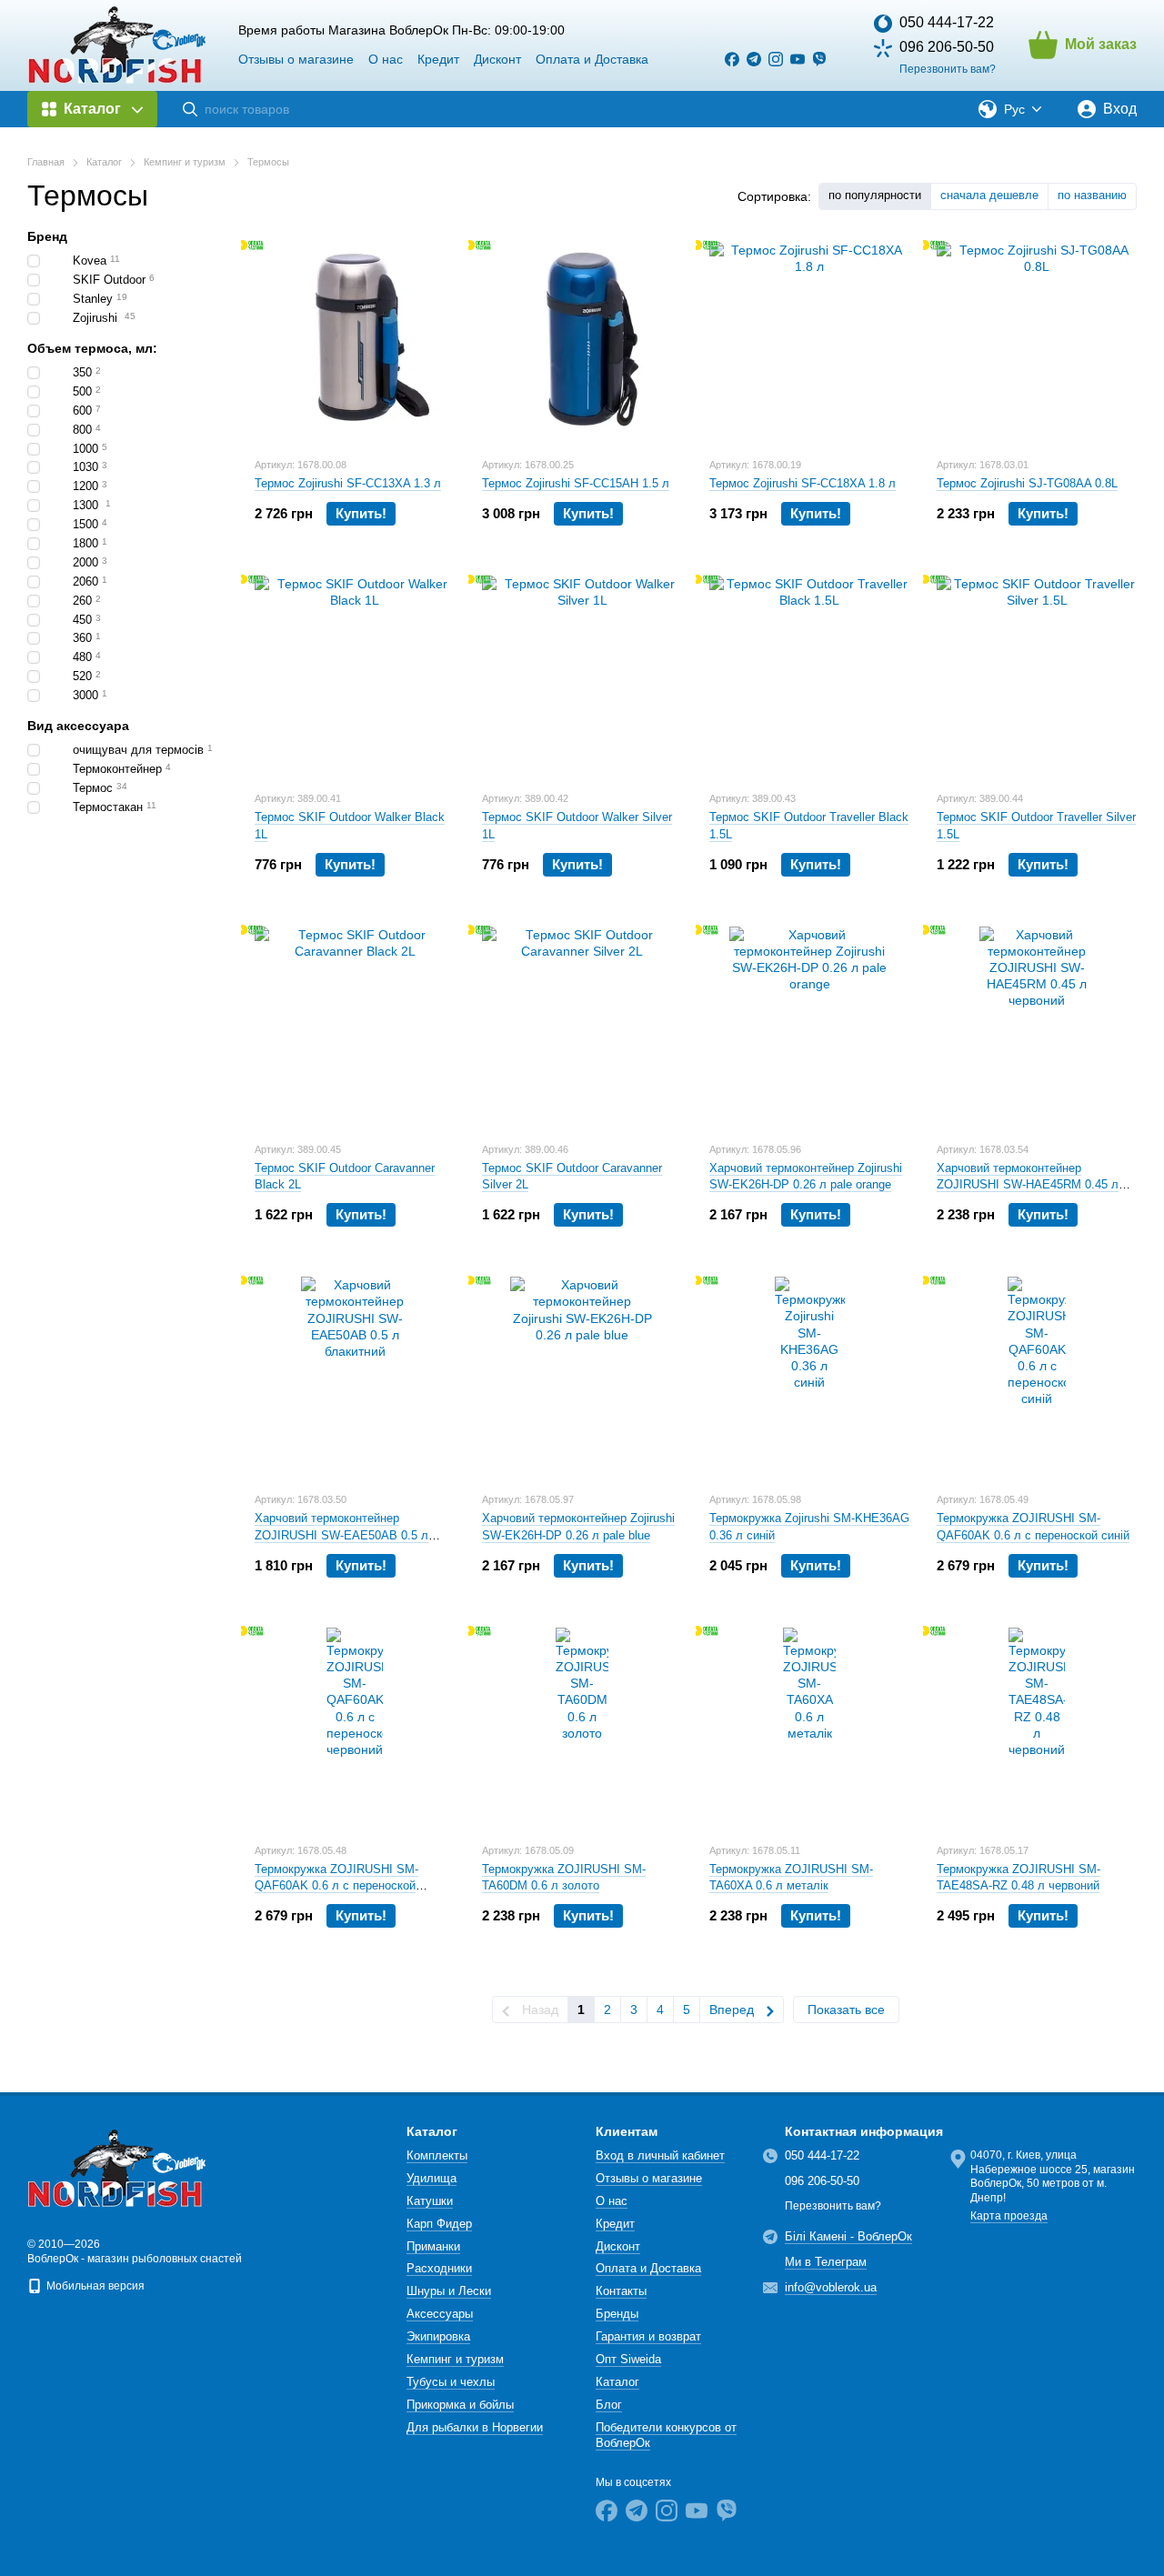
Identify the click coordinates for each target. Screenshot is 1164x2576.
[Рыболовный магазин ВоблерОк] (118, 2168)
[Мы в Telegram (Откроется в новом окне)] (754, 59)
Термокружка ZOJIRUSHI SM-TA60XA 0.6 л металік (791, 1877)
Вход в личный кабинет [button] (660, 2155)
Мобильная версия (94, 2286)
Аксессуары (440, 2314)
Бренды (617, 2314)
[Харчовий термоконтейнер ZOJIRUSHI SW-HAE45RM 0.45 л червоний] (1037, 1027)
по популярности (875, 195)
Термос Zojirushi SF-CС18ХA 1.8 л (803, 483)
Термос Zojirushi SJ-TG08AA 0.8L (1027, 483)
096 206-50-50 (947, 47)
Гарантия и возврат (648, 2336)
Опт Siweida (628, 2359)
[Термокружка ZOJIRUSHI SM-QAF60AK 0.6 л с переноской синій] (1037, 1377)
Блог (609, 2405)
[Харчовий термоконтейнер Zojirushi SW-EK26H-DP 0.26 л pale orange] (809, 1027)
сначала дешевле (989, 195)
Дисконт (497, 59)
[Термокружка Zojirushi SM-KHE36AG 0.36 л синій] (809, 1377)
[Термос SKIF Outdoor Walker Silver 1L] (582, 676)
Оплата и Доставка (592, 59)
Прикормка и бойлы (460, 2405)
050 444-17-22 (947, 22)
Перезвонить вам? (948, 69)
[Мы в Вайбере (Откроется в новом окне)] (819, 59)
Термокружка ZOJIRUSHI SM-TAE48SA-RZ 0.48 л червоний (1018, 1877)
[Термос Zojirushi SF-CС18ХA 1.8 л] (809, 342)
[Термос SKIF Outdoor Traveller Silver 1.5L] (1037, 676)
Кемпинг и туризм (455, 2359)
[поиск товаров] (190, 109)
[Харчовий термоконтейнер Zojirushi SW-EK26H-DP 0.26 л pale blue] (582, 1377)
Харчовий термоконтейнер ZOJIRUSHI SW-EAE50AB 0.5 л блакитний (341, 1534)
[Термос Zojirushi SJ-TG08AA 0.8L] (1037, 342)
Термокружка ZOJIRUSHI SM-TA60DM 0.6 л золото (564, 1877)
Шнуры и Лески (449, 2291)
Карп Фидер (439, 2224)
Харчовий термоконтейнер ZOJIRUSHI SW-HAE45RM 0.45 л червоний (1028, 1184)
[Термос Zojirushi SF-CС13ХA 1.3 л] (355, 342)
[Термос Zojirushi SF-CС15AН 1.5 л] (582, 342)
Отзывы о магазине (296, 59)
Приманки (433, 2246)
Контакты (621, 2291)
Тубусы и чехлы (451, 2382)
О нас (386, 59)
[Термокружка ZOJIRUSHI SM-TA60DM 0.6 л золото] (582, 1728)
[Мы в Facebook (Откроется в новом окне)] (732, 59)
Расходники (439, 2268)
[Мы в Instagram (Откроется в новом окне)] (776, 59)
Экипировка (438, 2336)
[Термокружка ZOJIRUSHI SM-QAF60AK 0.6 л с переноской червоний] (355, 1728)
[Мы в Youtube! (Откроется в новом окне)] (798, 59)
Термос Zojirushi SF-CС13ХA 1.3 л (348, 483)
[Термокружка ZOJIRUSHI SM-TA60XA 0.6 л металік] (809, 1728)
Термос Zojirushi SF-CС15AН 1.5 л (576, 483)
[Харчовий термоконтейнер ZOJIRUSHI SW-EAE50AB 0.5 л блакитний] (355, 1377)
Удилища (431, 2178)
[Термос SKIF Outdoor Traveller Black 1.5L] (809, 676)
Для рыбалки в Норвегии (475, 2427)
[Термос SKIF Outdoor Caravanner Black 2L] (355, 1027)
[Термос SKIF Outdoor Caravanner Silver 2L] (582, 1027)
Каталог (617, 2382)
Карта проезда (1009, 2216)
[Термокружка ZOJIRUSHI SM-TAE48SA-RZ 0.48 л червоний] (1037, 1728)
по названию (1092, 195)
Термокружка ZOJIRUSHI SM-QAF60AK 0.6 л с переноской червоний (336, 1885)
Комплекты (437, 2155)
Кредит (438, 59)
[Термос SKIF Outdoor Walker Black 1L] (355, 676)
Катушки (430, 2201)
